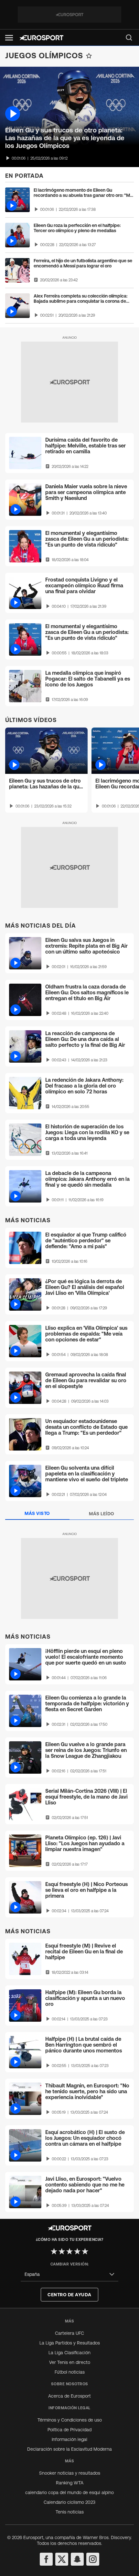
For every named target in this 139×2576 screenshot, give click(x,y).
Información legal (69, 2439)
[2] (62, 2251)
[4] (77, 2251)
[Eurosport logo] (41, 38)
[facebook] (46, 2559)
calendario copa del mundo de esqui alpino (69, 2492)
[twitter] (62, 2559)
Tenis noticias (70, 2512)
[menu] (129, 38)
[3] (69, 2251)
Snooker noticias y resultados (70, 2473)
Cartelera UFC (69, 2333)
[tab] (37, 1514)
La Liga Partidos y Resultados (70, 2343)
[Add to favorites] (89, 56)
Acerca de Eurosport (69, 2396)
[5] (85, 2251)
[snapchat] (77, 2559)
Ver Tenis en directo (70, 2362)
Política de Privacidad (69, 2430)
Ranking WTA (70, 2483)
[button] (9, 38)
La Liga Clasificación (69, 2353)
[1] (54, 2251)
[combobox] (69, 2274)
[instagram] (93, 2559)
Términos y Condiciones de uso (70, 2420)
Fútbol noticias (70, 2372)
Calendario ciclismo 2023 (69, 2502)
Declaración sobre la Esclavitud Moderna (69, 2449)
